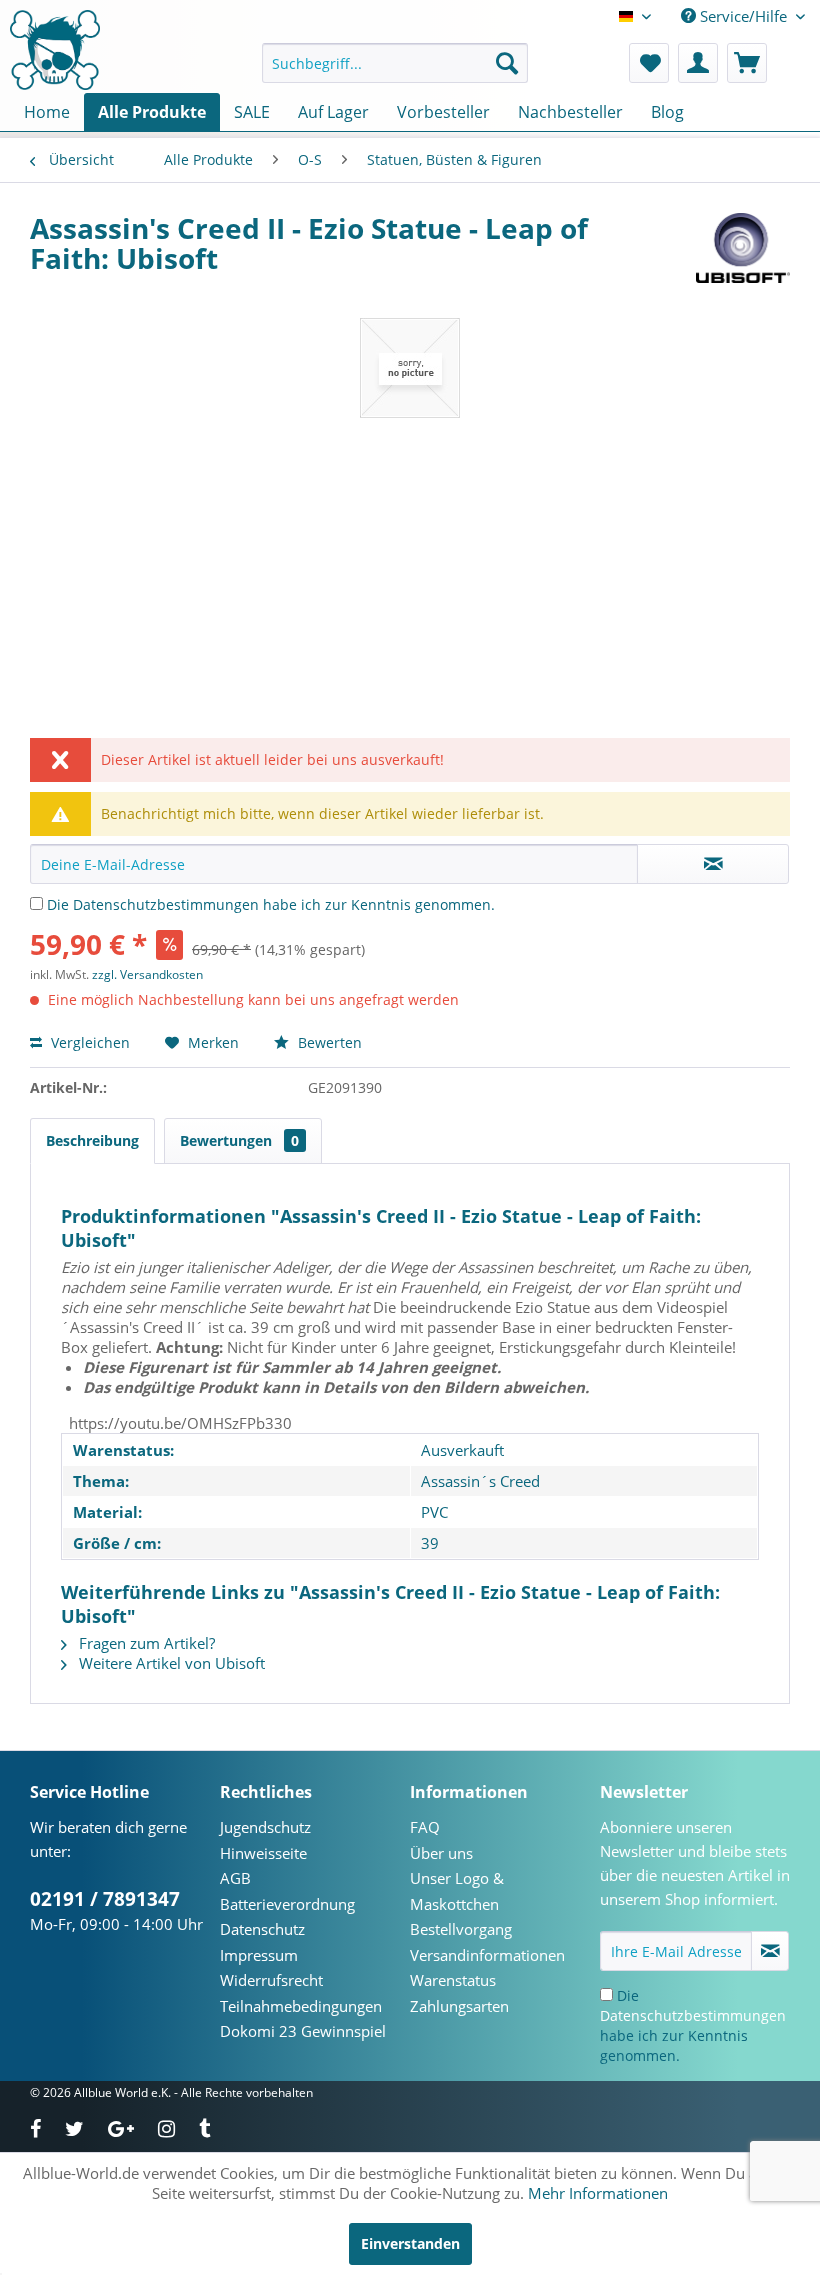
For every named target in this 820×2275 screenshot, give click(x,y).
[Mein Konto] (698, 63)
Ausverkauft (462, 1450)
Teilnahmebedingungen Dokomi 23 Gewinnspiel (303, 2019)
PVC (434, 1512)
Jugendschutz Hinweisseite (265, 1840)
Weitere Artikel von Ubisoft (170, 1663)
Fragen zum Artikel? (145, 1643)
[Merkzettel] (649, 63)
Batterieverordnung (287, 1904)
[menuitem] (395, 63)
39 (430, 1543)
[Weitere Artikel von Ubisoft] (743, 248)
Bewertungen (239, 1140)
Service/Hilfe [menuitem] (743, 16)
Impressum (259, 1955)
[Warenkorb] (747, 63)
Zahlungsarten (459, 2006)
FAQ (425, 1827)
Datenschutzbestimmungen (166, 904)
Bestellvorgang (461, 1929)
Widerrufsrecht (271, 1980)
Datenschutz (262, 1929)
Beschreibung (92, 1140)
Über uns (441, 1853)
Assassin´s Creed (480, 1481)
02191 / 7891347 (105, 1899)
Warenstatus (453, 1980)
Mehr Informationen (598, 2193)
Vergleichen (88, 1042)
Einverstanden (410, 2243)
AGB (235, 1878)
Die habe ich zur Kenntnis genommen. (271, 904)
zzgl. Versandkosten (147, 974)
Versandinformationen (487, 1955)
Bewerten (328, 1042)
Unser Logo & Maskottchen (457, 1891)
